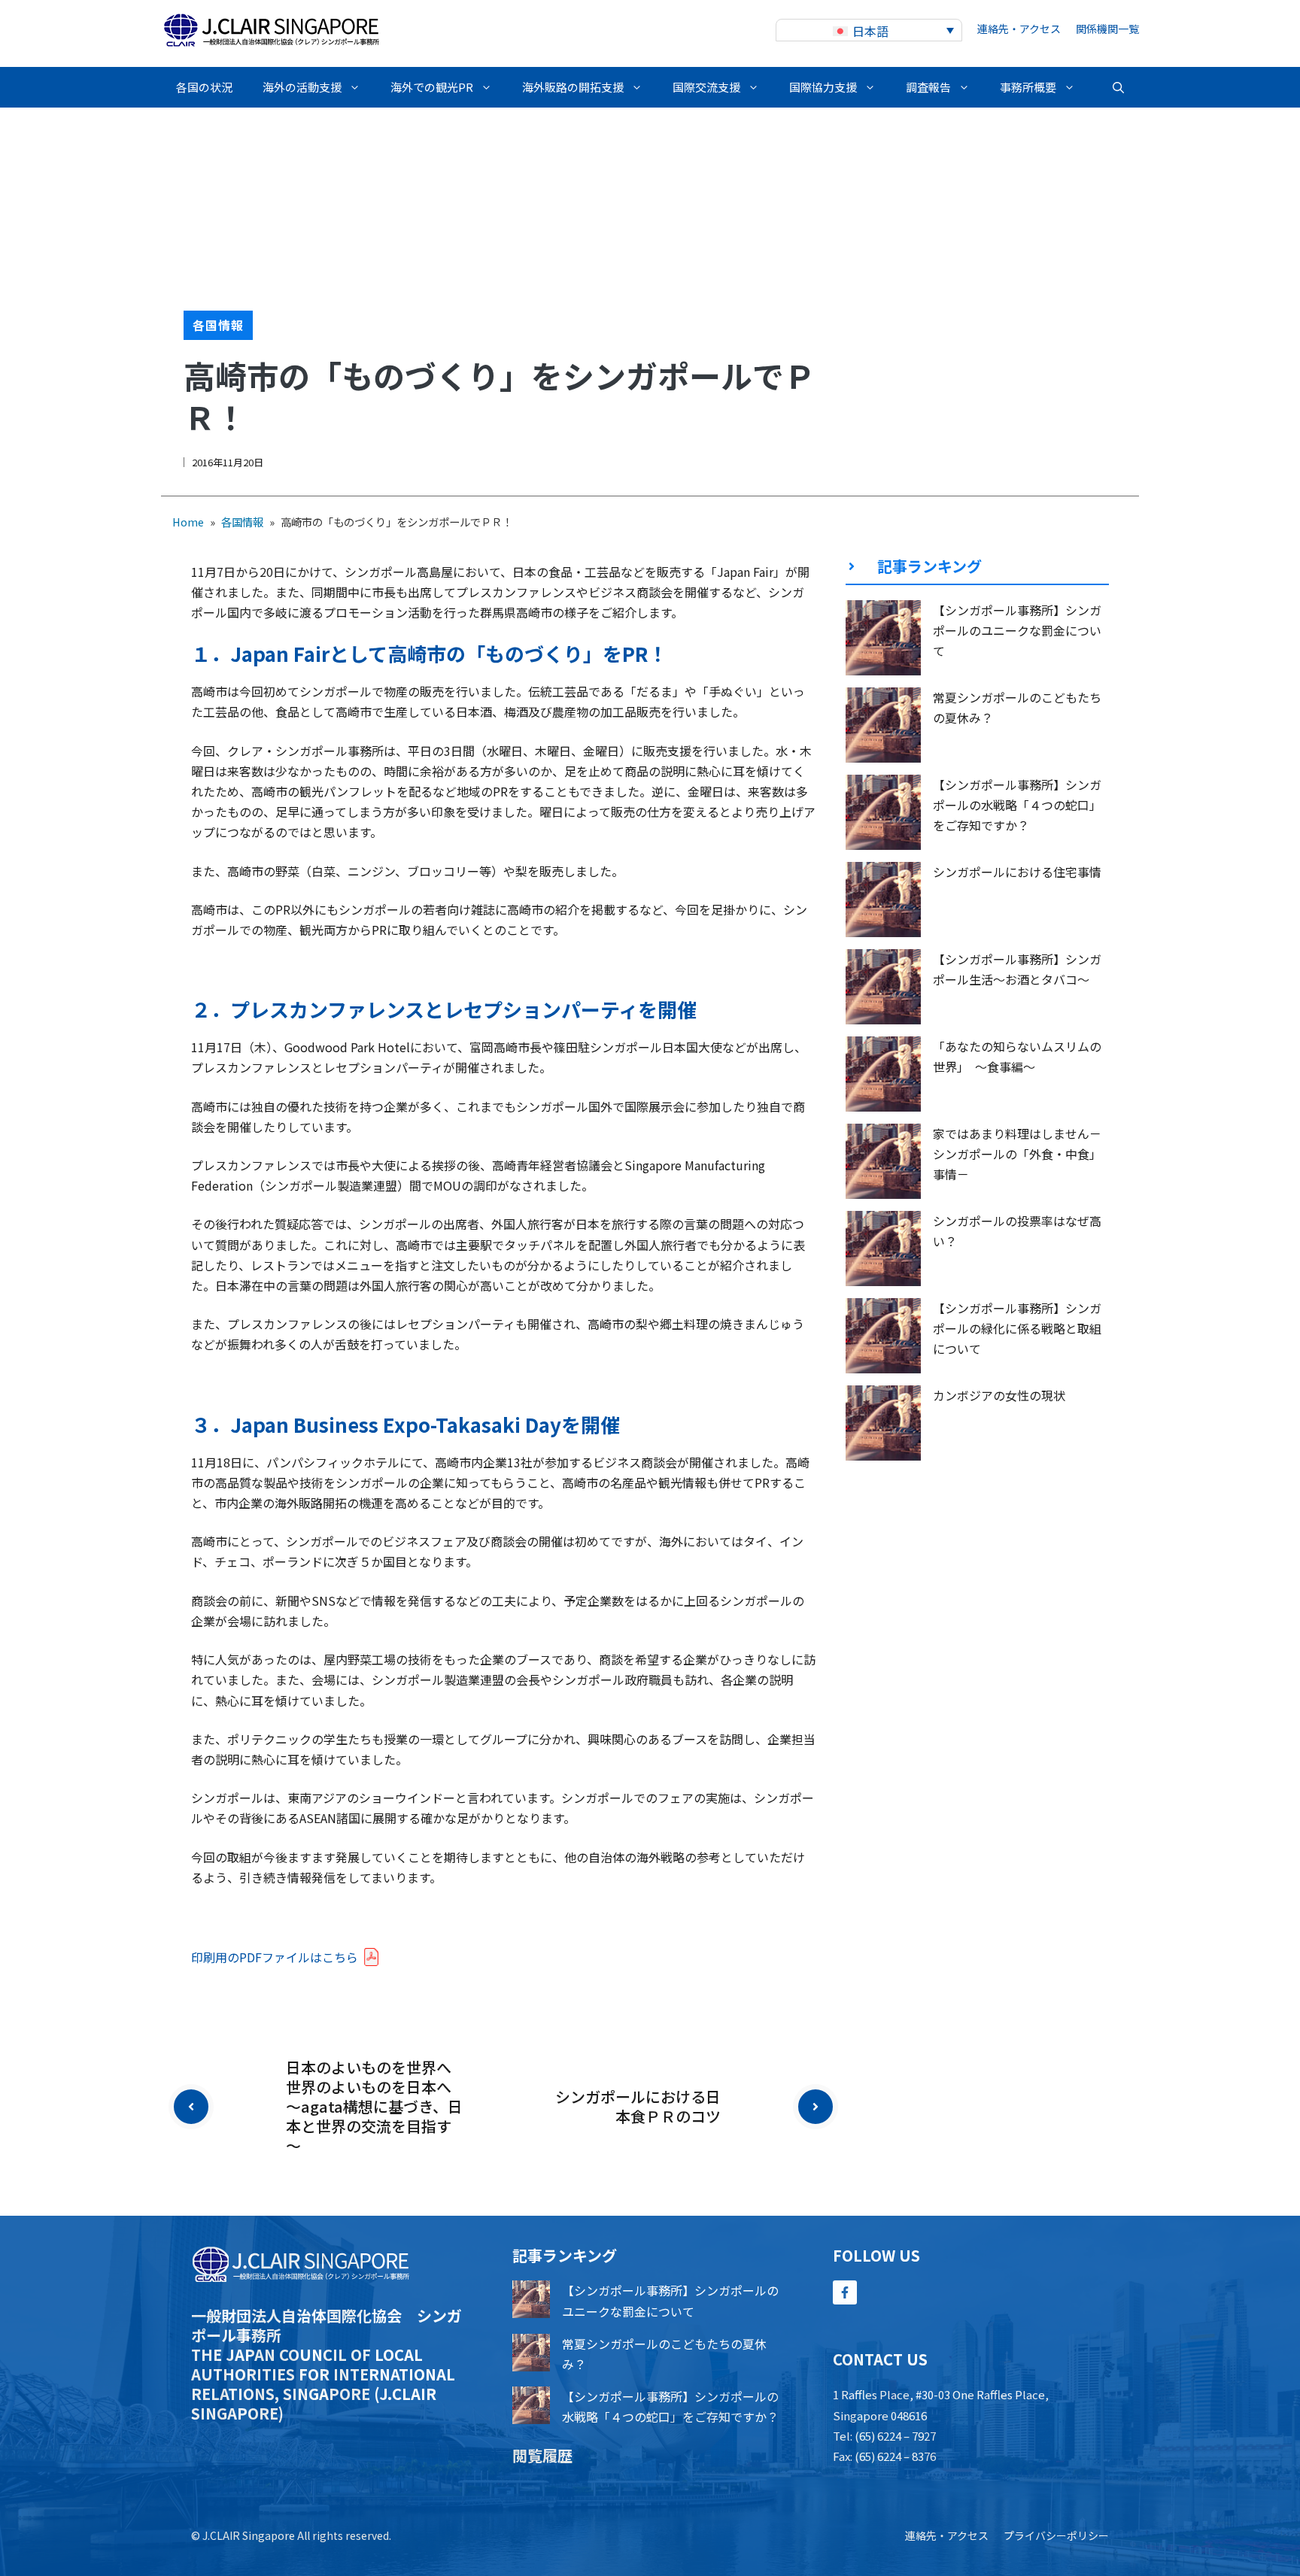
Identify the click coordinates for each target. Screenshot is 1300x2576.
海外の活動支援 (302, 87)
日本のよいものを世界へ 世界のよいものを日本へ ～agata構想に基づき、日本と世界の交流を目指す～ (376, 2106)
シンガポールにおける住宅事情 (1017, 872)
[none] (869, 30)
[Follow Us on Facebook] (845, 2292)
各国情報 (218, 325)
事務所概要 (1028, 87)
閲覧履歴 (542, 2455)
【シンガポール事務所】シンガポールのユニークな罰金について (1017, 630)
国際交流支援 (706, 87)
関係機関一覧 (1107, 29)
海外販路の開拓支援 (573, 87)
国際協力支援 (823, 87)
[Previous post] (191, 2107)
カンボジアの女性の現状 (999, 1395)
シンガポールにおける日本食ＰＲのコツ (638, 2106)
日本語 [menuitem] (870, 31)
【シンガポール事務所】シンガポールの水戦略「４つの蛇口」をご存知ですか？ (1017, 805)
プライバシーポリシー (1056, 2535)
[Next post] (816, 2107)
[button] (1118, 87)
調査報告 (928, 87)
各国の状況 (204, 87)
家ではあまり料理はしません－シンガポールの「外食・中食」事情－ (1017, 1154)
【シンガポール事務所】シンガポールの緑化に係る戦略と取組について (1017, 1328)
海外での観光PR (432, 87)
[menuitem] (869, 30)
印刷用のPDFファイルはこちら (275, 1957)
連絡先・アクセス (1019, 29)
